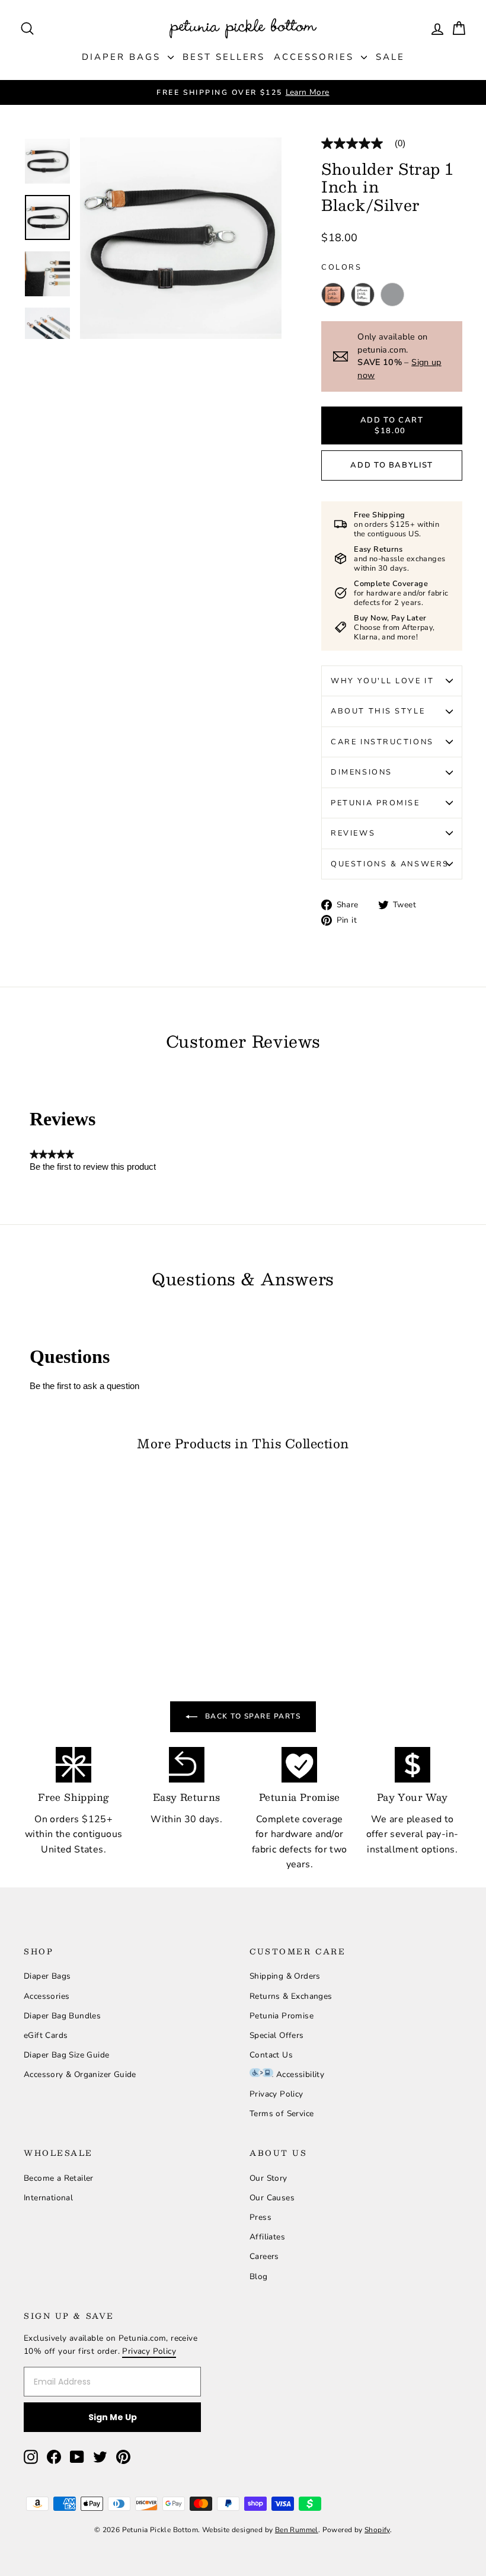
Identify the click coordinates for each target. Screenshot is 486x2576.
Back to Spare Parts (251, 1716)
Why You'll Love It (382, 681)
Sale (390, 57)
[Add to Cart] (105, 1548)
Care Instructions (382, 742)
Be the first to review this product (93, 1167)
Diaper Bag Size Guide (66, 2055)
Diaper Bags (123, 57)
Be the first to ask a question (84, 1386)
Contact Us (271, 2055)
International (48, 2198)
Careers (264, 2256)
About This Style (378, 711)
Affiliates (267, 2237)
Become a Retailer (59, 2178)
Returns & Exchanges (291, 1996)
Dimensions (362, 772)
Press (260, 2217)
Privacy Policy (276, 2094)
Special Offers (277, 2035)
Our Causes (272, 2198)
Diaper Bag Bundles (62, 2016)
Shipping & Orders (285, 1976)
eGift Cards (46, 2035)
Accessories (316, 57)
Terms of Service (282, 2113)
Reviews (353, 833)
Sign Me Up (113, 2417)
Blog (259, 2276)
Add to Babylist (391, 465)
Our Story (268, 2178)
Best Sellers (224, 57)
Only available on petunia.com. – (399, 356)
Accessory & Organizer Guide (80, 2074)
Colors (341, 267)
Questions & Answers (390, 864)
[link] (368, 143)
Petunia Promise (375, 803)
